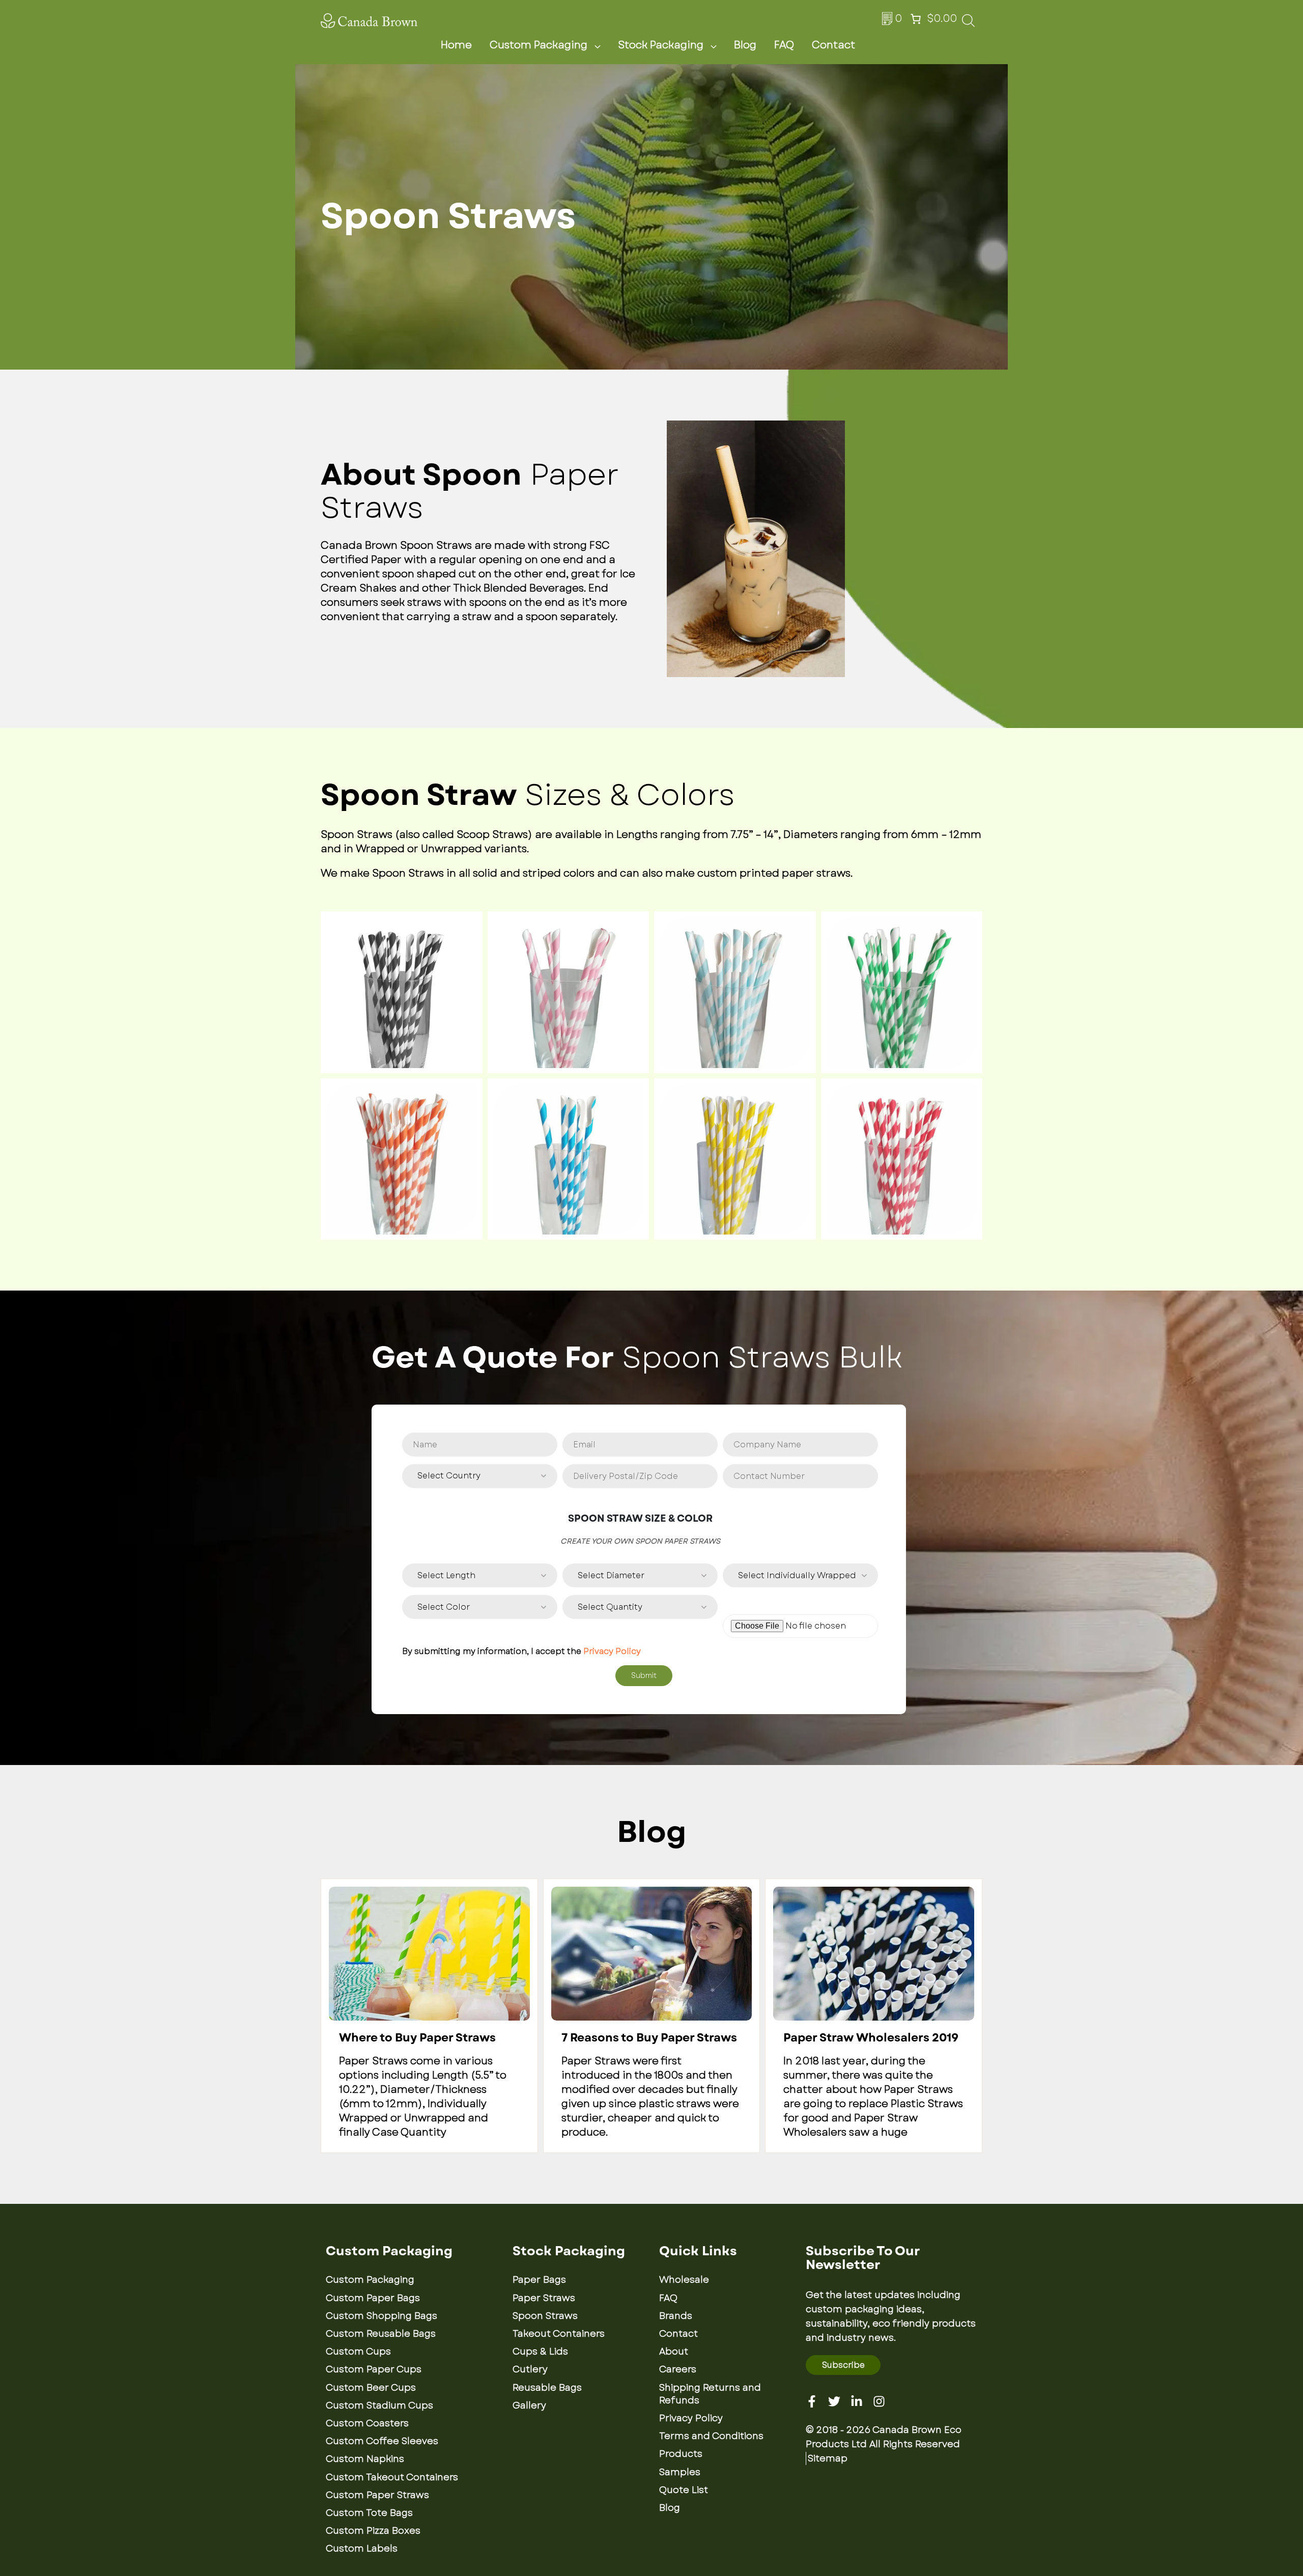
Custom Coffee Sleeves (382, 2441)
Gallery (529, 2405)
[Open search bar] (968, 24)
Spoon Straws (545, 2316)
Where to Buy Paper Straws (417, 2038)
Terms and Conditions (711, 2436)
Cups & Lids (540, 2351)
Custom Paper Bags (373, 2298)
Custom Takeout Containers (392, 2477)
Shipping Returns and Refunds (710, 2394)
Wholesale (684, 2280)
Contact (833, 45)
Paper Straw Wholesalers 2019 (871, 2038)
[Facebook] (812, 2401)
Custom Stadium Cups (379, 2405)
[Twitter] (834, 2401)
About (674, 2351)
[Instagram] (879, 2401)
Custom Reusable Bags (381, 2334)
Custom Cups (358, 2351)
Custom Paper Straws (377, 2495)
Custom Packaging (539, 45)
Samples (680, 2472)
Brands (676, 2316)
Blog (745, 45)
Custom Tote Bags (369, 2513)
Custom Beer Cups (371, 2388)
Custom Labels (362, 2549)
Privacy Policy (612, 1651)
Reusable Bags (547, 2388)
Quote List (684, 2490)
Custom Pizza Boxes (373, 2531)
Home (456, 45)
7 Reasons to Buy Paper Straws (649, 2038)
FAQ (784, 45)
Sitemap (828, 2458)
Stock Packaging (661, 45)
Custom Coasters (367, 2423)
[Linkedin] (857, 2401)
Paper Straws (544, 2298)
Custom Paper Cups (374, 2369)
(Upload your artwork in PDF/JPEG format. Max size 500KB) (798, 1603)
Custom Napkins (365, 2459)
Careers (678, 2369)
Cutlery (530, 2369)
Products (681, 2454)
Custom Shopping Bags (381, 2316)
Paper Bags (539, 2280)
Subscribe (843, 2365)
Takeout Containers (559, 2334)
